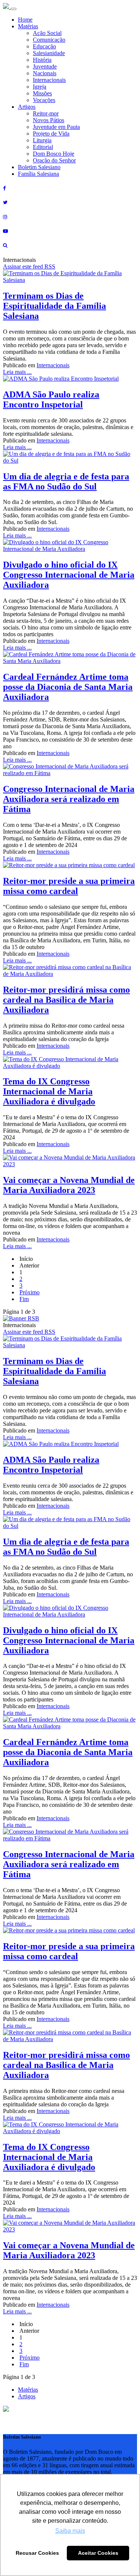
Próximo (29, 1292)
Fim (24, 1299)
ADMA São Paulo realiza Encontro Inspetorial (51, 399)
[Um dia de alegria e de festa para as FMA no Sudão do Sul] (70, 461)
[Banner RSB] (21, 1318)
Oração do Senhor (54, 160)
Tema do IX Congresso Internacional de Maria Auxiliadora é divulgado (49, 1091)
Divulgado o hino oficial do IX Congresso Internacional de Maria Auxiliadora (69, 575)
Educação (44, 46)
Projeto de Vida (51, 134)
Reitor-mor (46, 113)
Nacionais (45, 73)
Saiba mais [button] (70, 2531)
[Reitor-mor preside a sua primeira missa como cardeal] (69, 865)
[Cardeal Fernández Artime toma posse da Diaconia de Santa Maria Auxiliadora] (70, 661)
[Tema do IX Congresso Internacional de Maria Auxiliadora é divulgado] (70, 1066)
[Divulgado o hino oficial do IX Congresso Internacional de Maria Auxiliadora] (70, 549)
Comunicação (49, 40)
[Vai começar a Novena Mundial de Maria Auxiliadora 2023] (70, 1164)
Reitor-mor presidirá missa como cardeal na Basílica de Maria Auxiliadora (66, 1000)
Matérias (28, 26)
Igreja (40, 87)
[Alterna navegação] (13, 9)
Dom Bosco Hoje (54, 154)
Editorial (43, 147)
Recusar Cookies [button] (37, 2553)
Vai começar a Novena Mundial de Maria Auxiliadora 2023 (69, 1185)
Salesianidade (49, 53)
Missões (42, 93)
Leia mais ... (17, 372)
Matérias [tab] (28, 2390)
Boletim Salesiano (39, 167)
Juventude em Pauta (56, 127)
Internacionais (49, 80)
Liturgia (42, 140)
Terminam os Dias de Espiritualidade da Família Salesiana (55, 306)
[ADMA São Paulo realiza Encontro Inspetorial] (61, 379)
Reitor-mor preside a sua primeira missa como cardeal (69, 886)
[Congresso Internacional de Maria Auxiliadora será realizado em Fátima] (70, 773)
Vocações (44, 100)
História (42, 60)
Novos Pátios (49, 120)
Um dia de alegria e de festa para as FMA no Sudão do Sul (66, 481)
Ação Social (47, 33)
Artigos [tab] (27, 2396)
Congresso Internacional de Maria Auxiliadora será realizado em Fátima (69, 799)
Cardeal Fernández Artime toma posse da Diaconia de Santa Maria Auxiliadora (68, 687)
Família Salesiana (38, 174)
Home (25, 20)
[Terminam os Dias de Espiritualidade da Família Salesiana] (70, 280)
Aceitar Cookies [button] (98, 2553)
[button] (6, 2410)
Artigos (27, 107)
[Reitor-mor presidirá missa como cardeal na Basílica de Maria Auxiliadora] (70, 974)
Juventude (45, 66)
